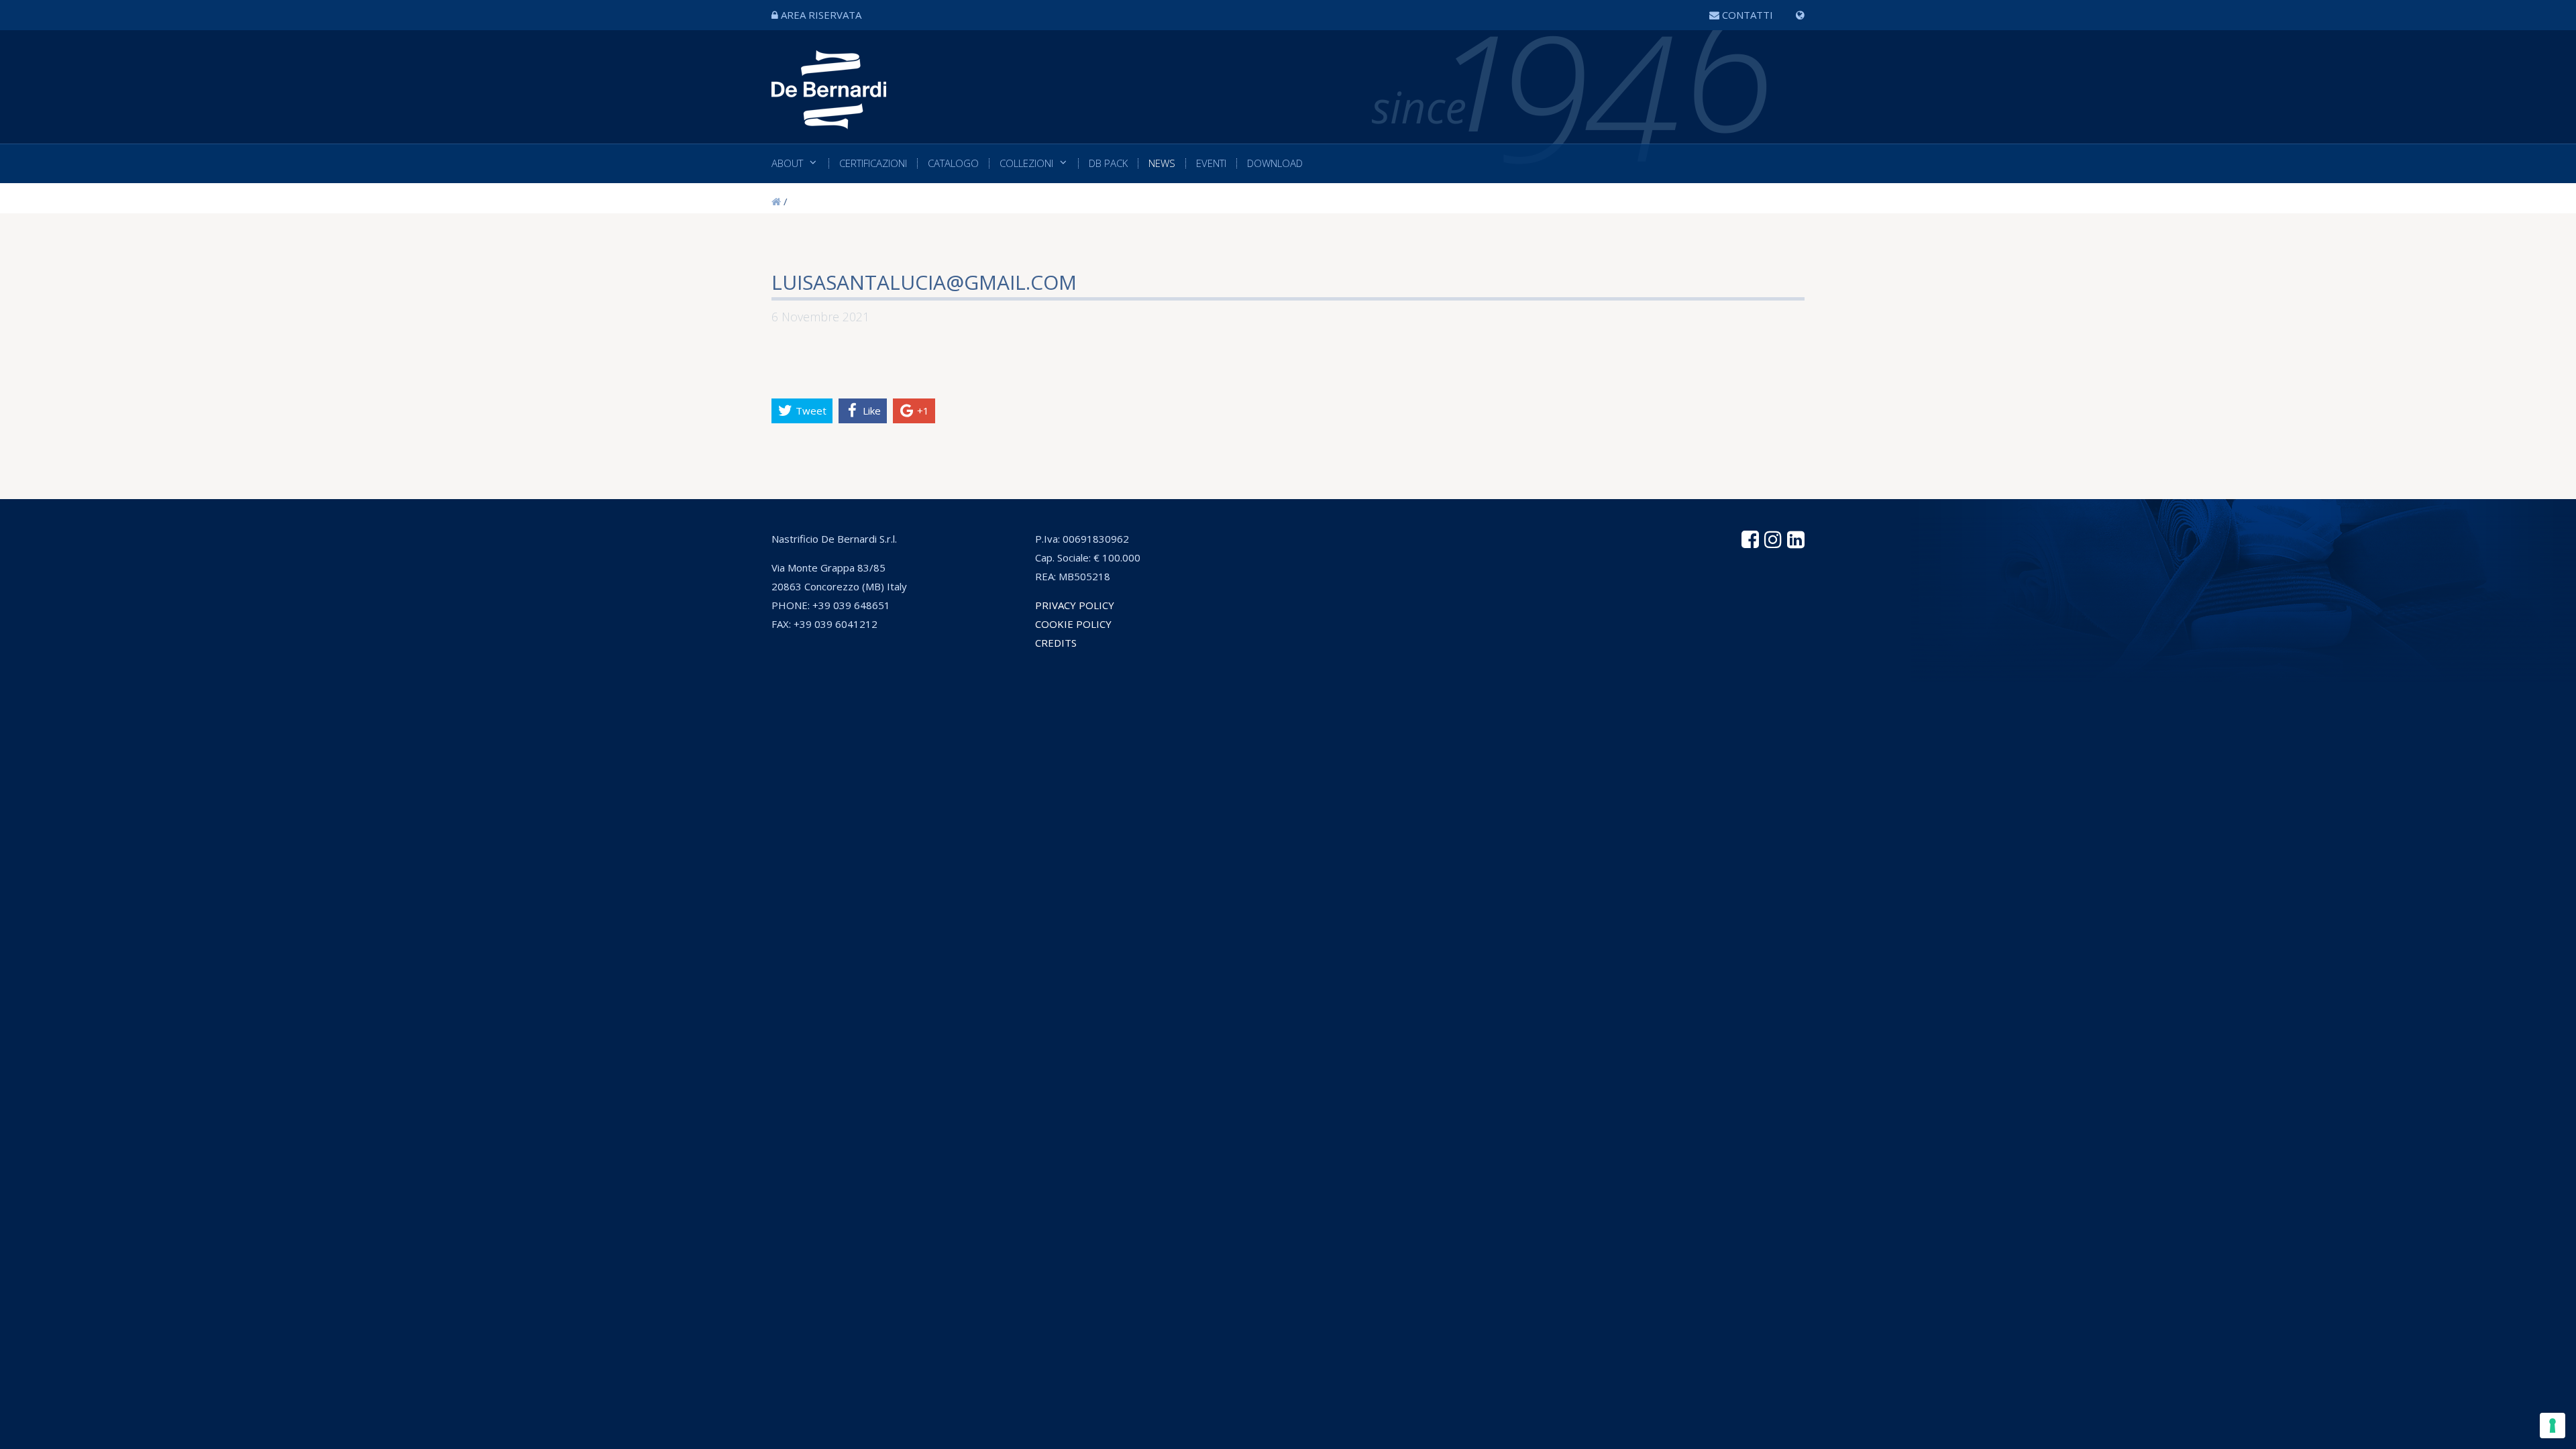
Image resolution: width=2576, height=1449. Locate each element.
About (787, 163)
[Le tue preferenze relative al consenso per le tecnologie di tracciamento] (2553, 1426)
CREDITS (1056, 643)
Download (1275, 163)
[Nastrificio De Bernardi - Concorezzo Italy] (829, 119)
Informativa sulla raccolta (1160, 700)
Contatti (1748, 15)
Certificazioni (873, 163)
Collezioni (1026, 163)
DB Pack (1108, 163)
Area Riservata (821, 15)
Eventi (1211, 163)
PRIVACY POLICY (1075, 605)
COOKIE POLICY (1073, 624)
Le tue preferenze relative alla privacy (1347, 700)
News (1162, 163)
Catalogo (953, 163)
